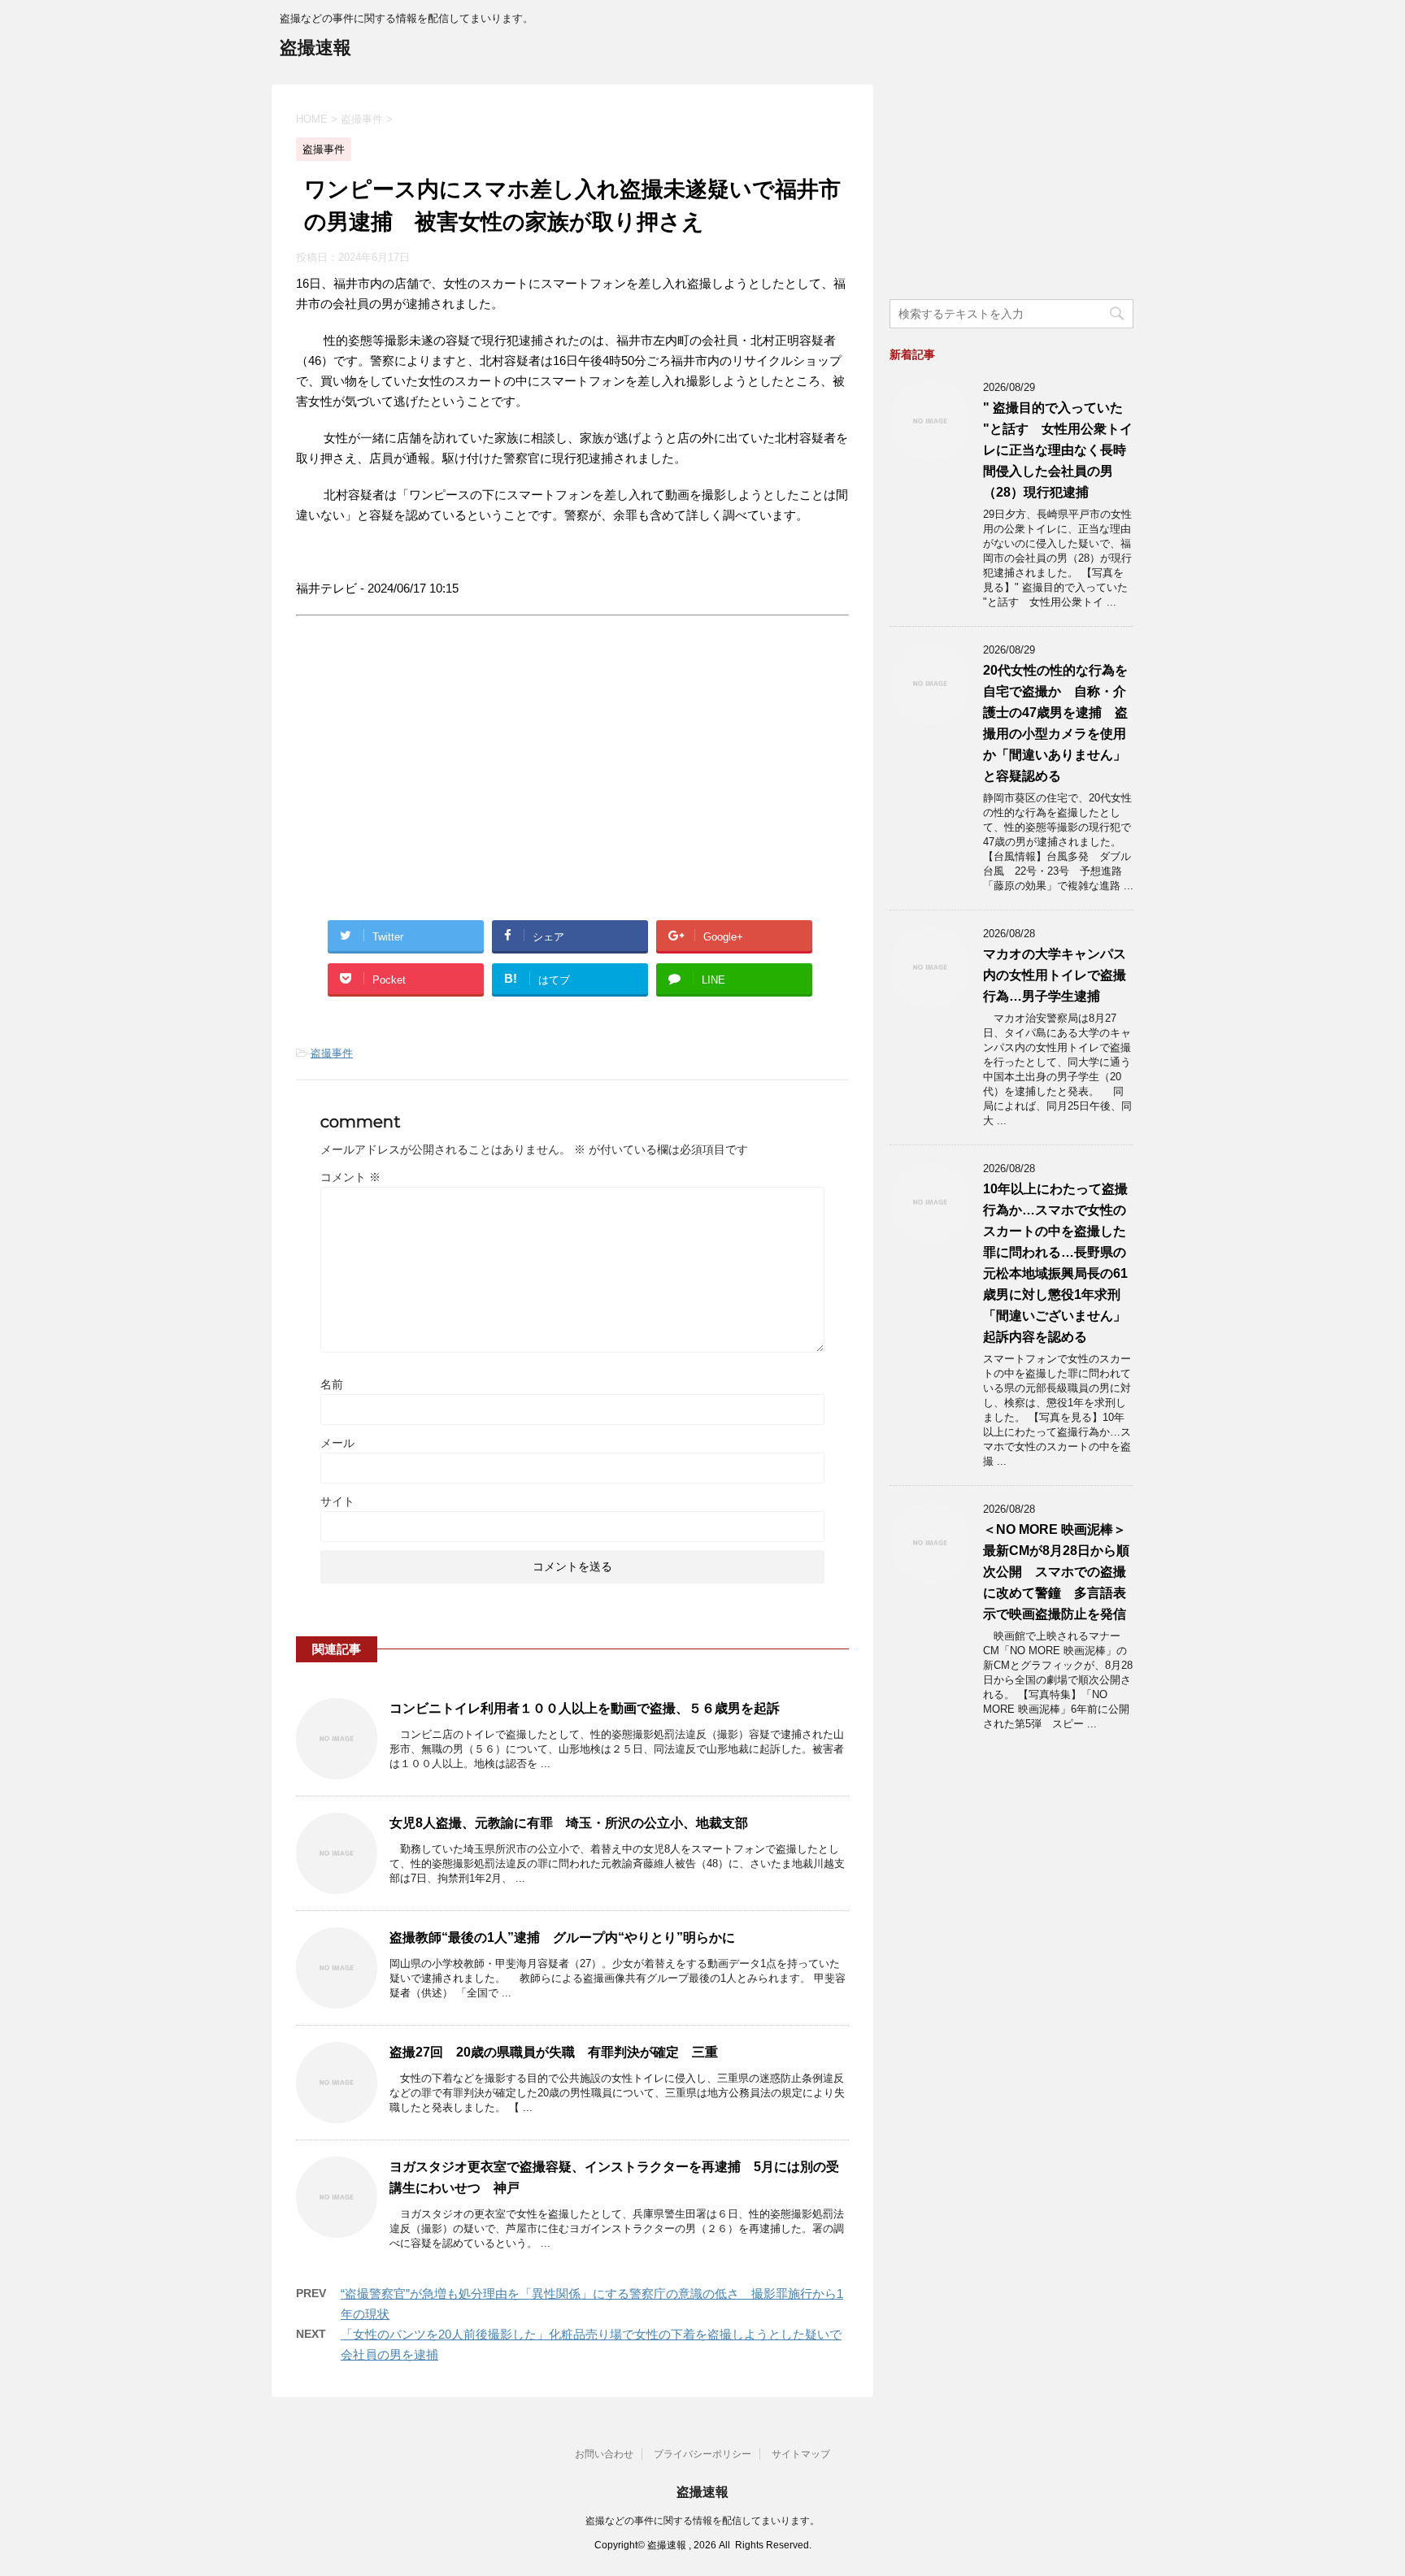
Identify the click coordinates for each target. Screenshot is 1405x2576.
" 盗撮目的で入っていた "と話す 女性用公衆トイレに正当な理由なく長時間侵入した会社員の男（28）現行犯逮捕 (1058, 450)
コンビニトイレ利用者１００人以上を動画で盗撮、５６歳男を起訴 (585, 1708)
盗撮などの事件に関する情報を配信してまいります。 (702, 2521)
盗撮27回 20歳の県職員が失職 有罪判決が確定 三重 (554, 2052)
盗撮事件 (332, 1053)
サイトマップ (801, 2454)
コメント (350, 1177)
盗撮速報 (315, 48)
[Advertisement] (433, 783)
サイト (337, 1501)
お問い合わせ (604, 2454)
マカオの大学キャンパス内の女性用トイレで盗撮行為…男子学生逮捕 (1055, 975)
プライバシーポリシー (702, 2454)
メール (337, 1443)
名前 (332, 1384)
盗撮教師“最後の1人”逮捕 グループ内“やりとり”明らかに (562, 1937)
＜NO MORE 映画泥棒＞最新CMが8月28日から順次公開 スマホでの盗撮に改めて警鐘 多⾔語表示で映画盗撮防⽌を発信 (1056, 1572)
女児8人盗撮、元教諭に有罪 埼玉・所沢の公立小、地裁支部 (569, 1823)
